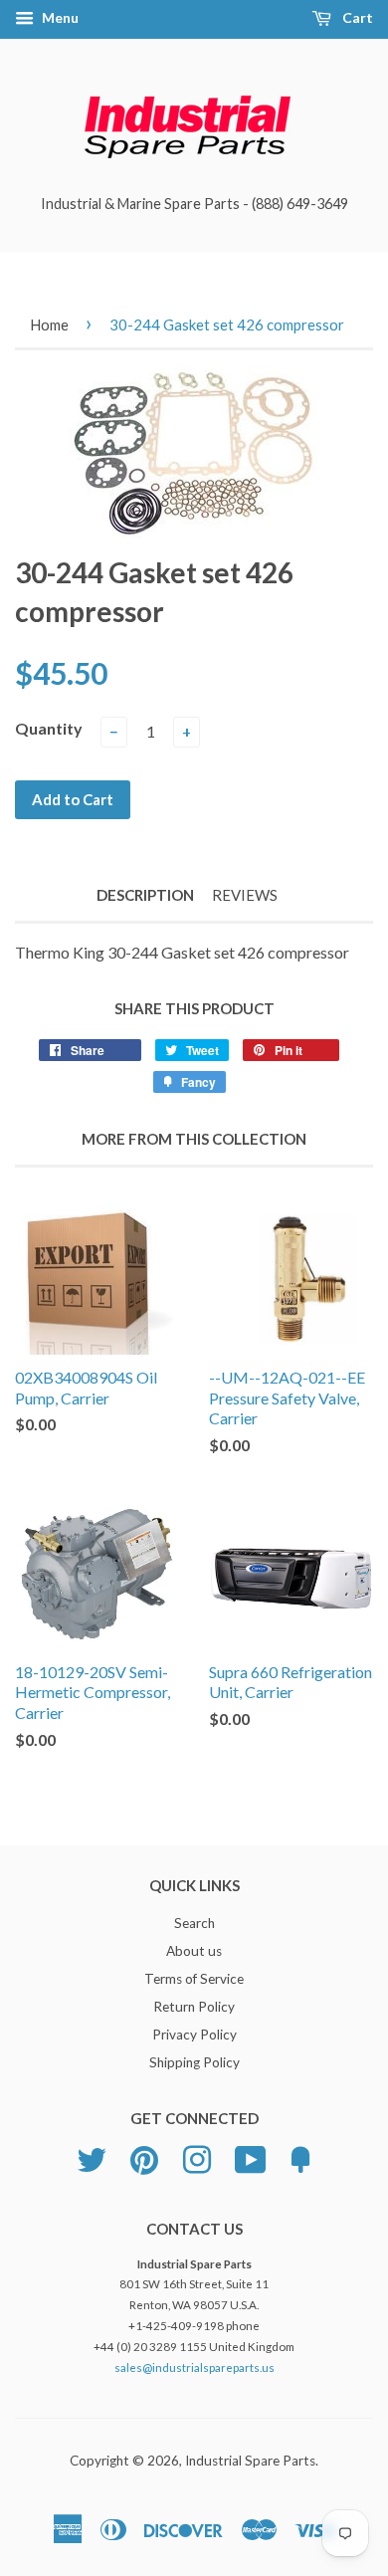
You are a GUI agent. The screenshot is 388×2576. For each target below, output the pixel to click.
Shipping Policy (194, 2062)
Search (194, 1923)
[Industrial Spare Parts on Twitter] (92, 2157)
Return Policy (194, 2007)
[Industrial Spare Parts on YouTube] (251, 2157)
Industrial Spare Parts (250, 2461)
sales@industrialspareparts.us (194, 2367)
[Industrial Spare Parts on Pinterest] (144, 2157)
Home (49, 324)
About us (194, 1951)
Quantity (49, 728)
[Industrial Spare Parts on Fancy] (300, 2157)
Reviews (245, 895)
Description (145, 895)
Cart (356, 17)
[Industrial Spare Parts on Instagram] (197, 2157)
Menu (59, 17)
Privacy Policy (194, 2035)
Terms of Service (194, 1979)
